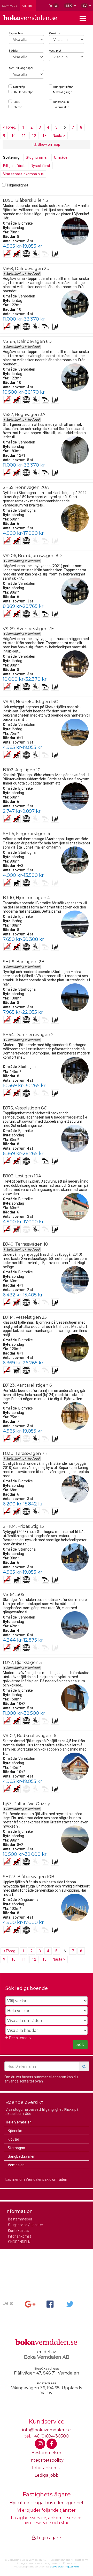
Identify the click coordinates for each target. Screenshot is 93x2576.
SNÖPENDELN (19, 2242)
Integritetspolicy (47, 2460)
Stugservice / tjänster (26, 2225)
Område (61, 157)
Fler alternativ (20, 2038)
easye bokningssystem (64, 2567)
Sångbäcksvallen (22, 2156)
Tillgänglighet (17, 185)
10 (13, 136)
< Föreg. (10, 127)
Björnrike (15, 2131)
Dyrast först (40, 166)
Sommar (10, 6)
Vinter (28, 6)
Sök (80, 2044)
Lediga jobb (47, 2475)
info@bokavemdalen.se (47, 2430)
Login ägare (48, 2538)
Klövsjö (13, 2139)
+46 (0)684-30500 (50, 2436)
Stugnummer (37, 157)
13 (44, 136)
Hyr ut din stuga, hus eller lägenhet (47, 2503)
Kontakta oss (19, 2231)
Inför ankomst (20, 2236)
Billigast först (14, 166)
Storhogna (16, 2148)
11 (24, 136)
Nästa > (59, 136)
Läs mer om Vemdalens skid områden (36, 2179)
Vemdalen (16, 2165)
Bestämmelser (20, 2219)
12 (34, 136)
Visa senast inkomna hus (23, 174)
